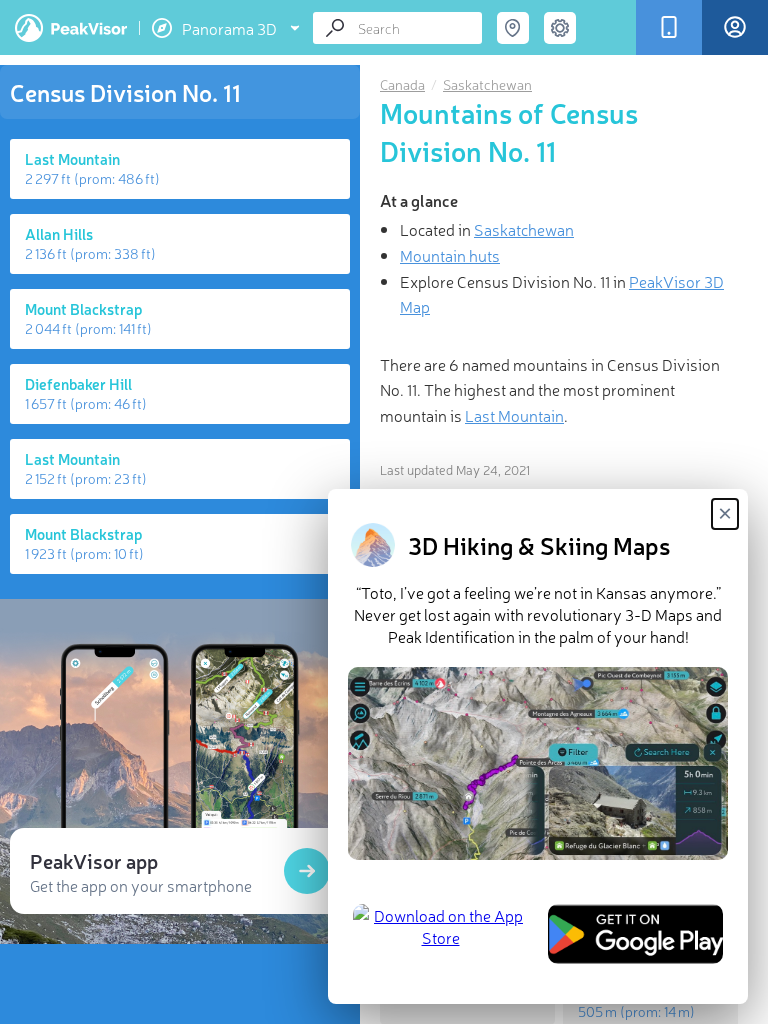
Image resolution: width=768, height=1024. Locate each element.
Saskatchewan (487, 84)
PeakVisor (71, 28)
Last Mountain (514, 415)
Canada (402, 84)
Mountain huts (450, 255)
